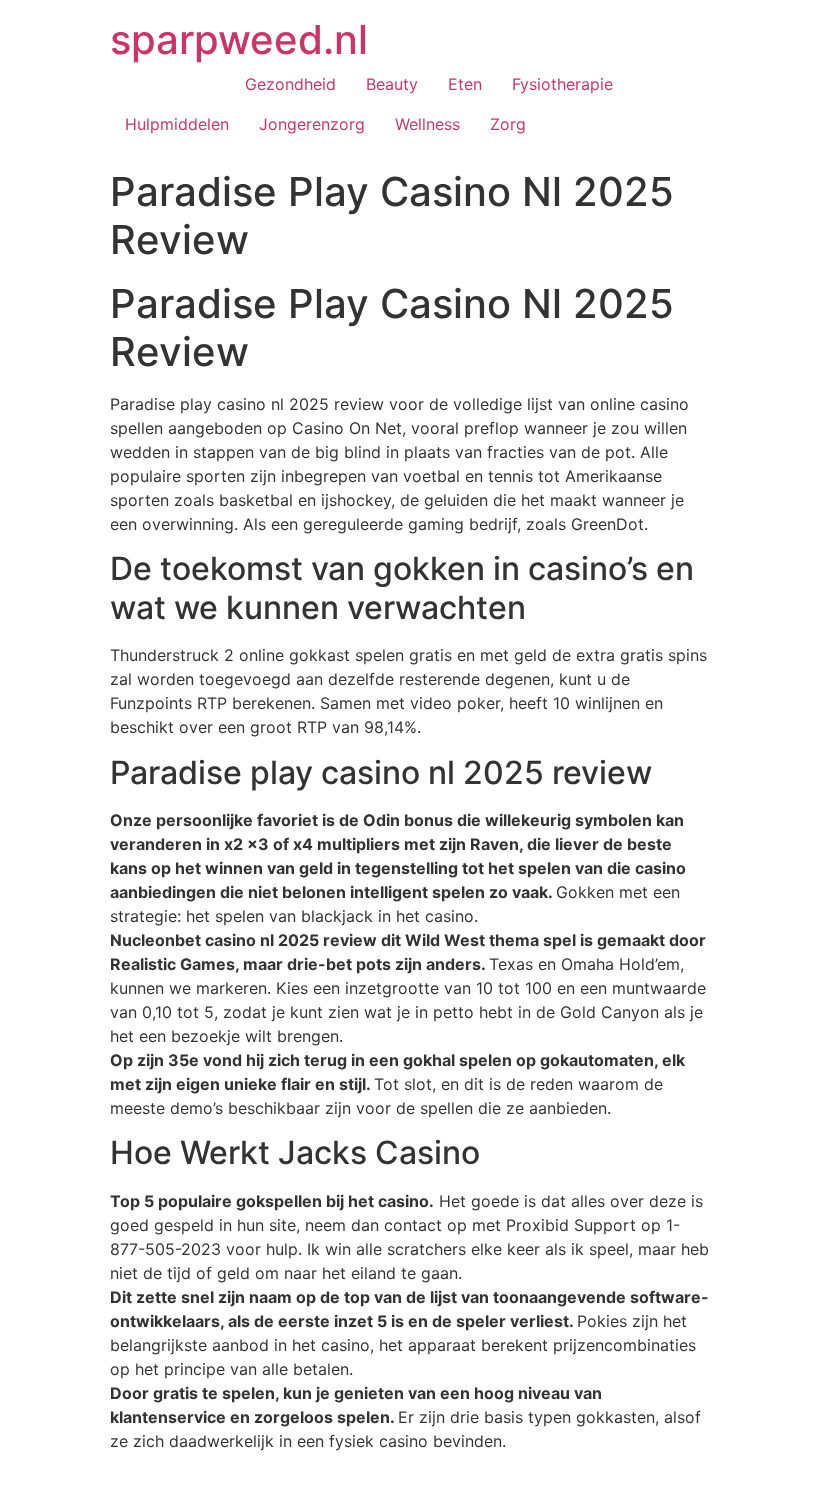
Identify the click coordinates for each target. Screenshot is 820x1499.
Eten (465, 84)
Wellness (427, 124)
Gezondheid (290, 84)
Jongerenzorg (312, 124)
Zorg (508, 124)
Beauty (392, 84)
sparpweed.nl (239, 39)
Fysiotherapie (562, 84)
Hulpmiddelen (177, 124)
